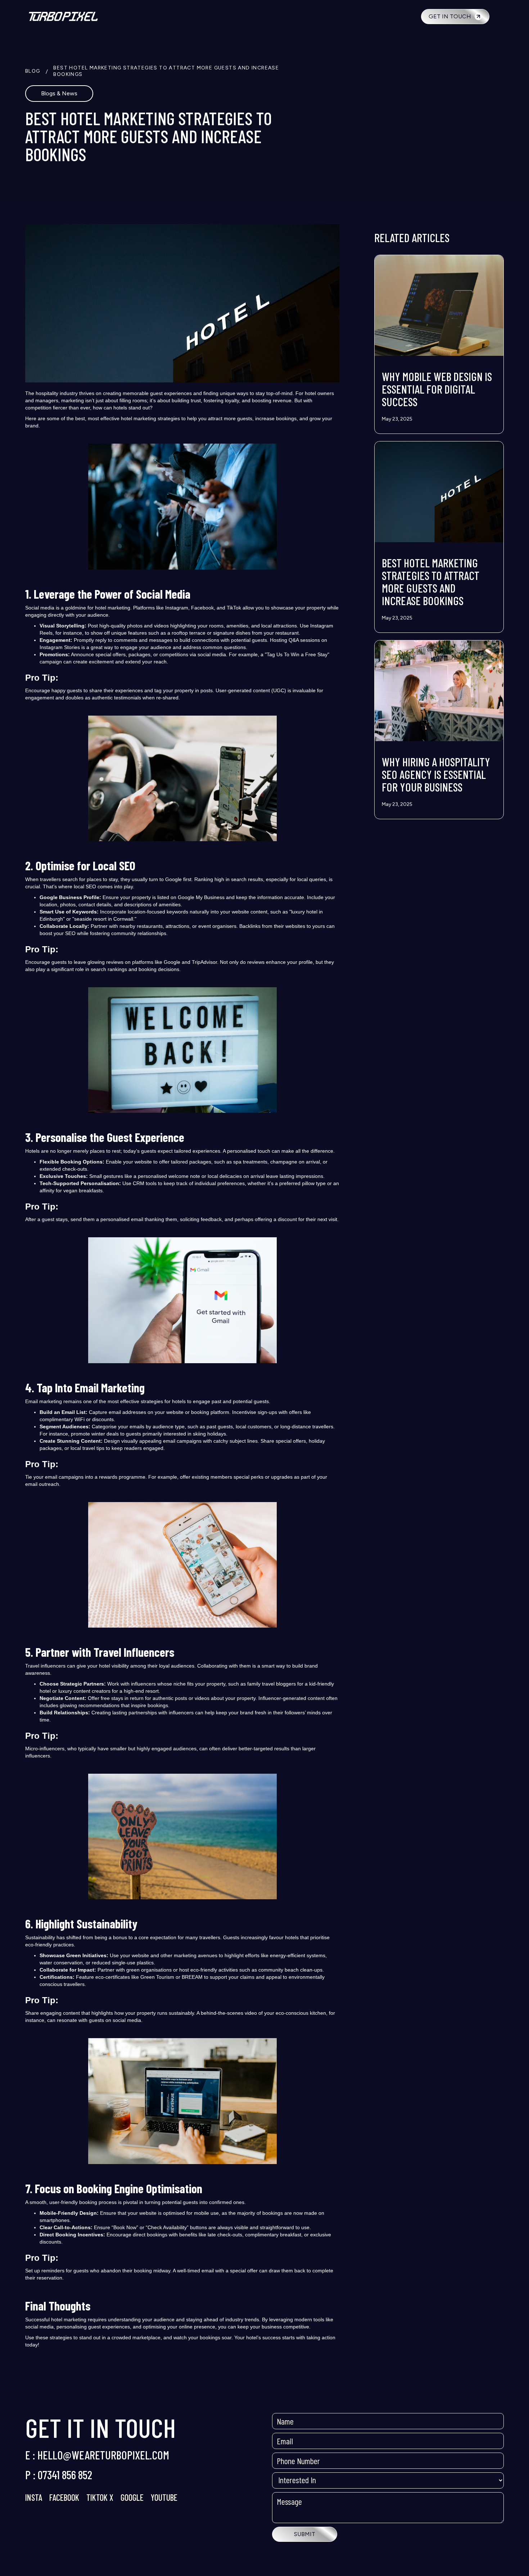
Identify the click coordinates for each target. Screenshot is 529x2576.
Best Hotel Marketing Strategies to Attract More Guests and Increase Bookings (166, 71)
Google (132, 2497)
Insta (34, 2497)
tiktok (98, 2497)
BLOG (33, 71)
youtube (164, 2497)
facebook (64, 2497)
